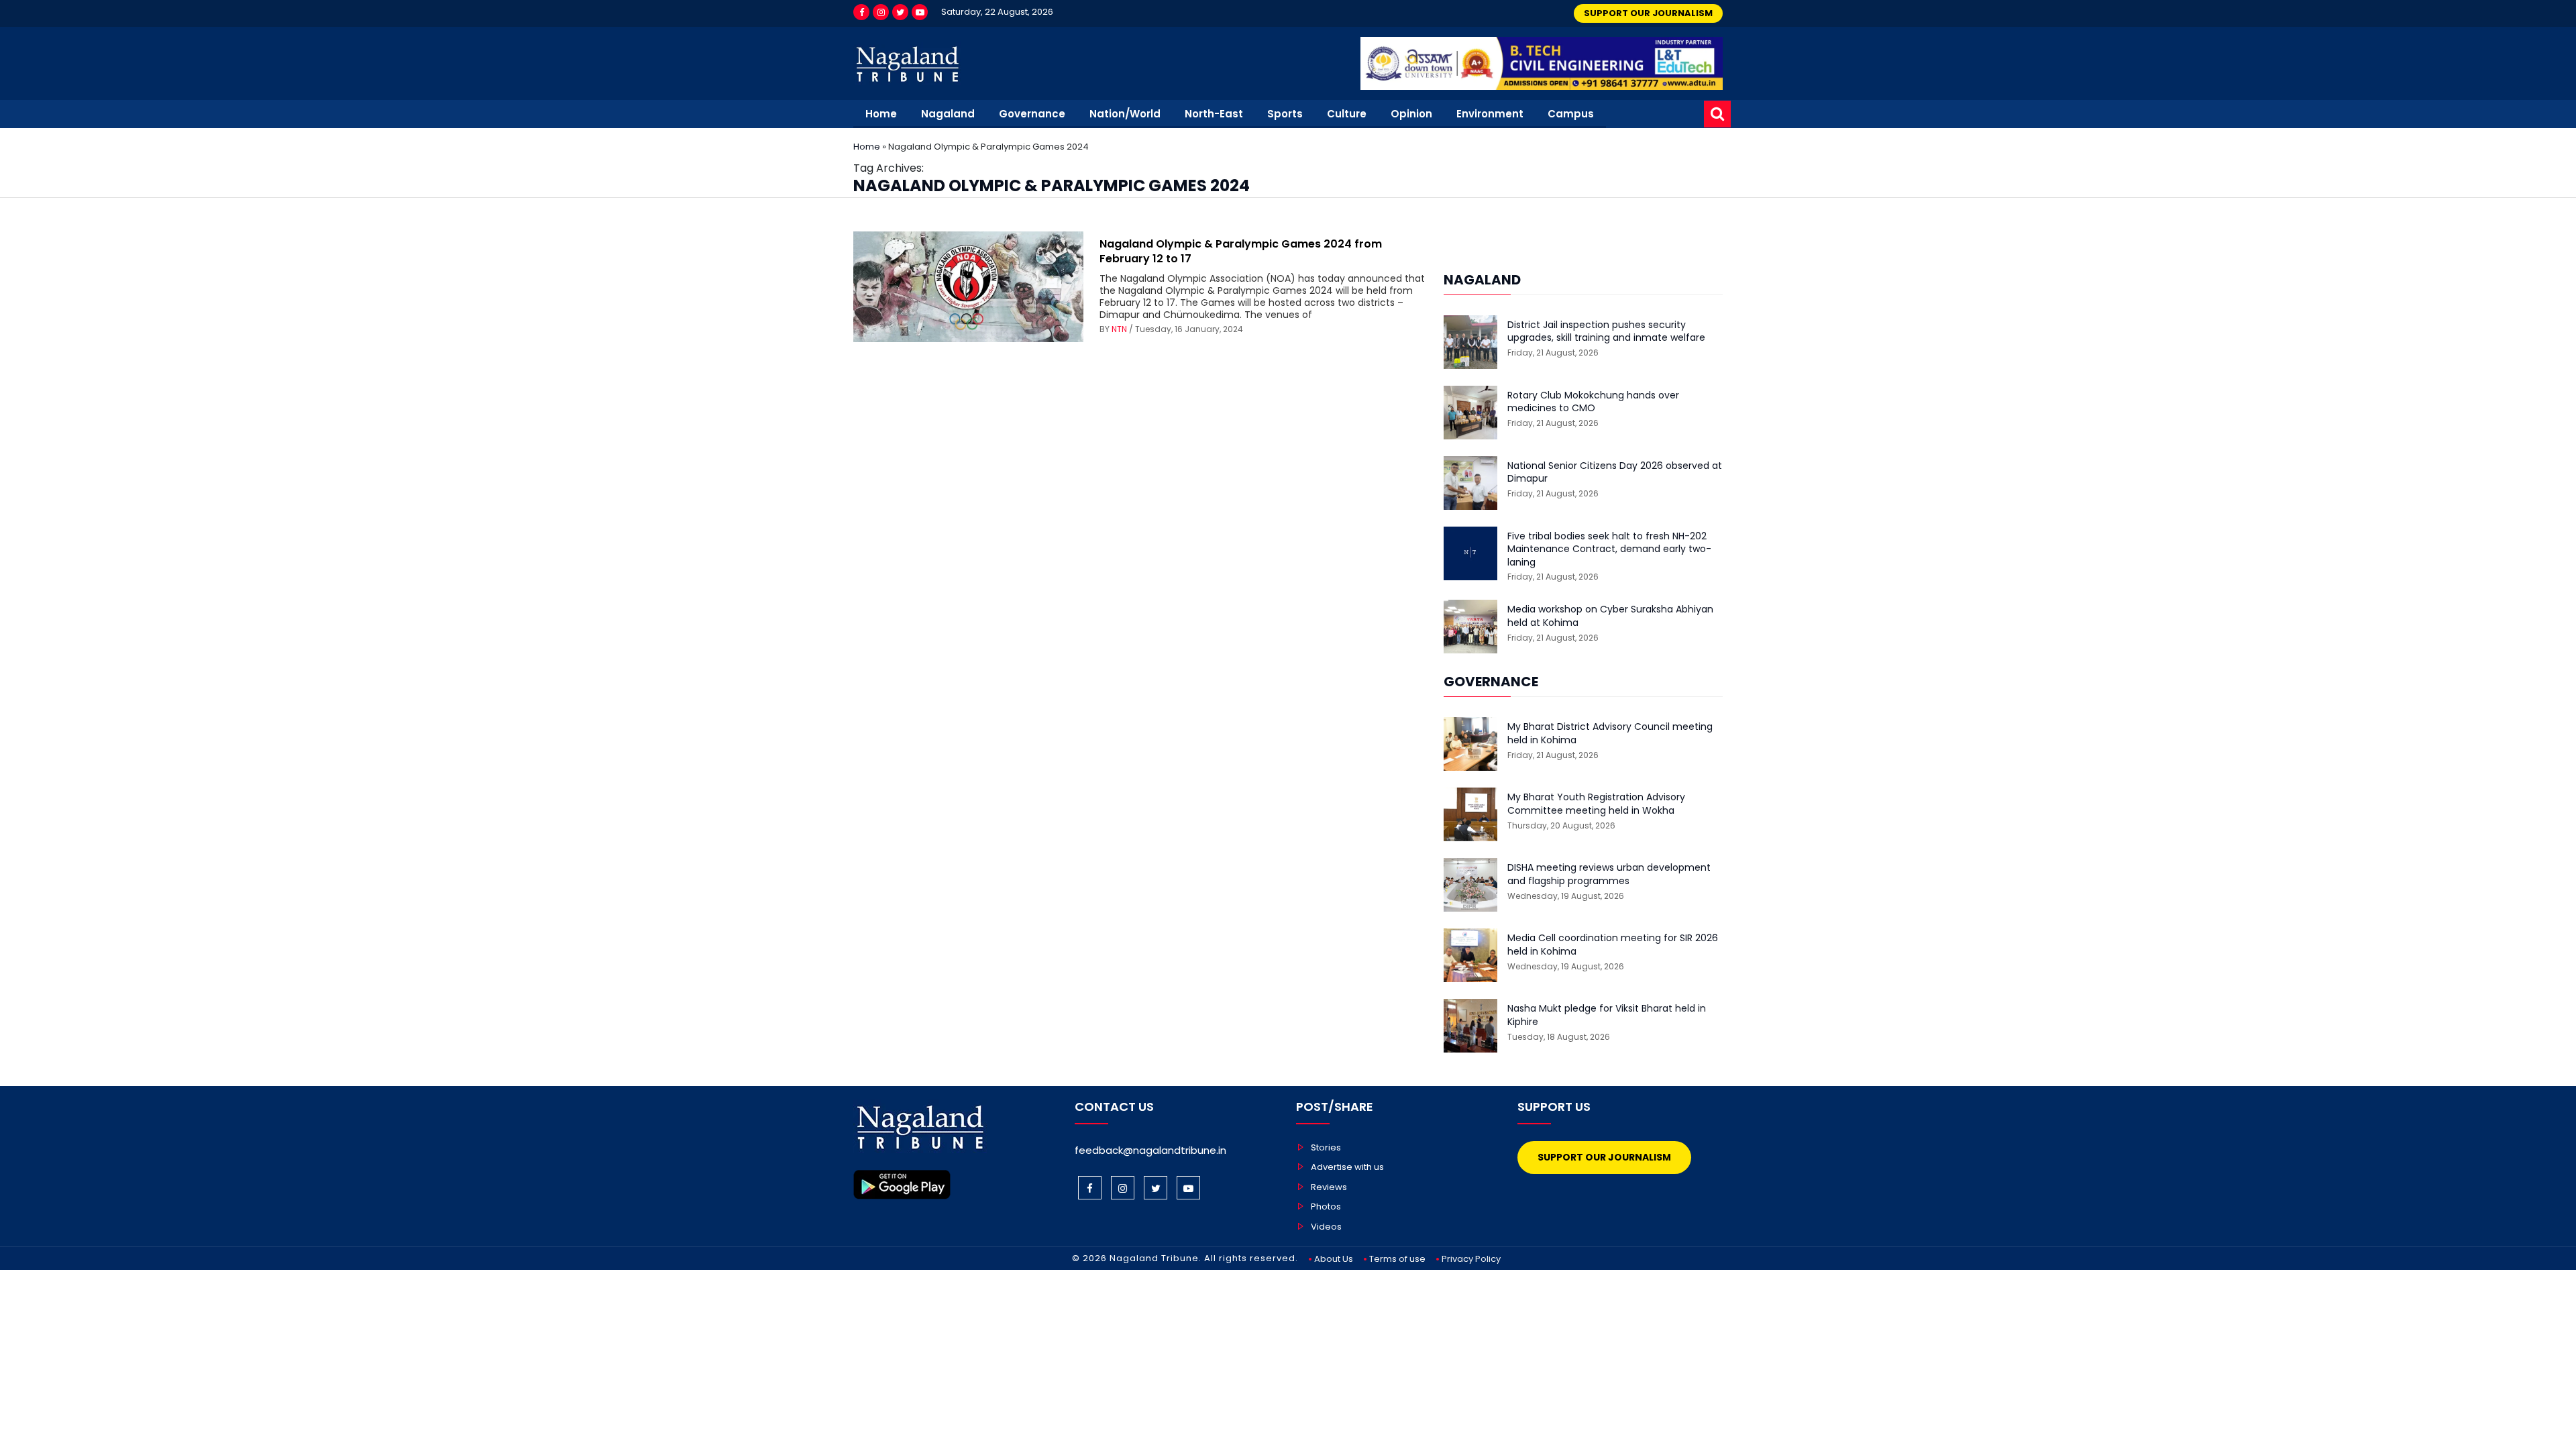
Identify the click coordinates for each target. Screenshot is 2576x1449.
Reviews (1329, 1187)
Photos (1326, 1206)
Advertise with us (1347, 1167)
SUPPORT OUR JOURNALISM (1648, 13)
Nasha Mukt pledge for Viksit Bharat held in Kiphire (1607, 1015)
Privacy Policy (1471, 1259)
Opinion (1411, 114)
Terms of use (1397, 1259)
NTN (1119, 329)
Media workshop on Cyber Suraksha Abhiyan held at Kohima (1610, 616)
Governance (1032, 114)
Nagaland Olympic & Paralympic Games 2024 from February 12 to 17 (1241, 251)
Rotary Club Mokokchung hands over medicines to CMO (1593, 402)
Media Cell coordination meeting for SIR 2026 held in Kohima (1613, 945)
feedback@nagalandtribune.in (1150, 1150)
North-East (1214, 114)
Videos (1326, 1227)
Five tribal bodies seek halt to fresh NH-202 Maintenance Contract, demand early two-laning (1609, 549)
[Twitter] (900, 12)
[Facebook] (861, 12)
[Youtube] (920, 12)
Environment (1490, 114)
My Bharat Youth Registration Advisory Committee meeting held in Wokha (1596, 804)
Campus (1571, 114)
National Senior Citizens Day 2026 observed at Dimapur (1615, 473)
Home (881, 114)
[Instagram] (881, 12)
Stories (1326, 1147)
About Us (1334, 1259)
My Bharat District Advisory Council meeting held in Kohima (1610, 734)
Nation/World (1125, 114)
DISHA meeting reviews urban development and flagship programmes (1609, 874)
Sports (1285, 114)
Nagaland (948, 114)
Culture (1347, 114)
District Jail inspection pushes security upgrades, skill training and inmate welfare (1606, 332)
